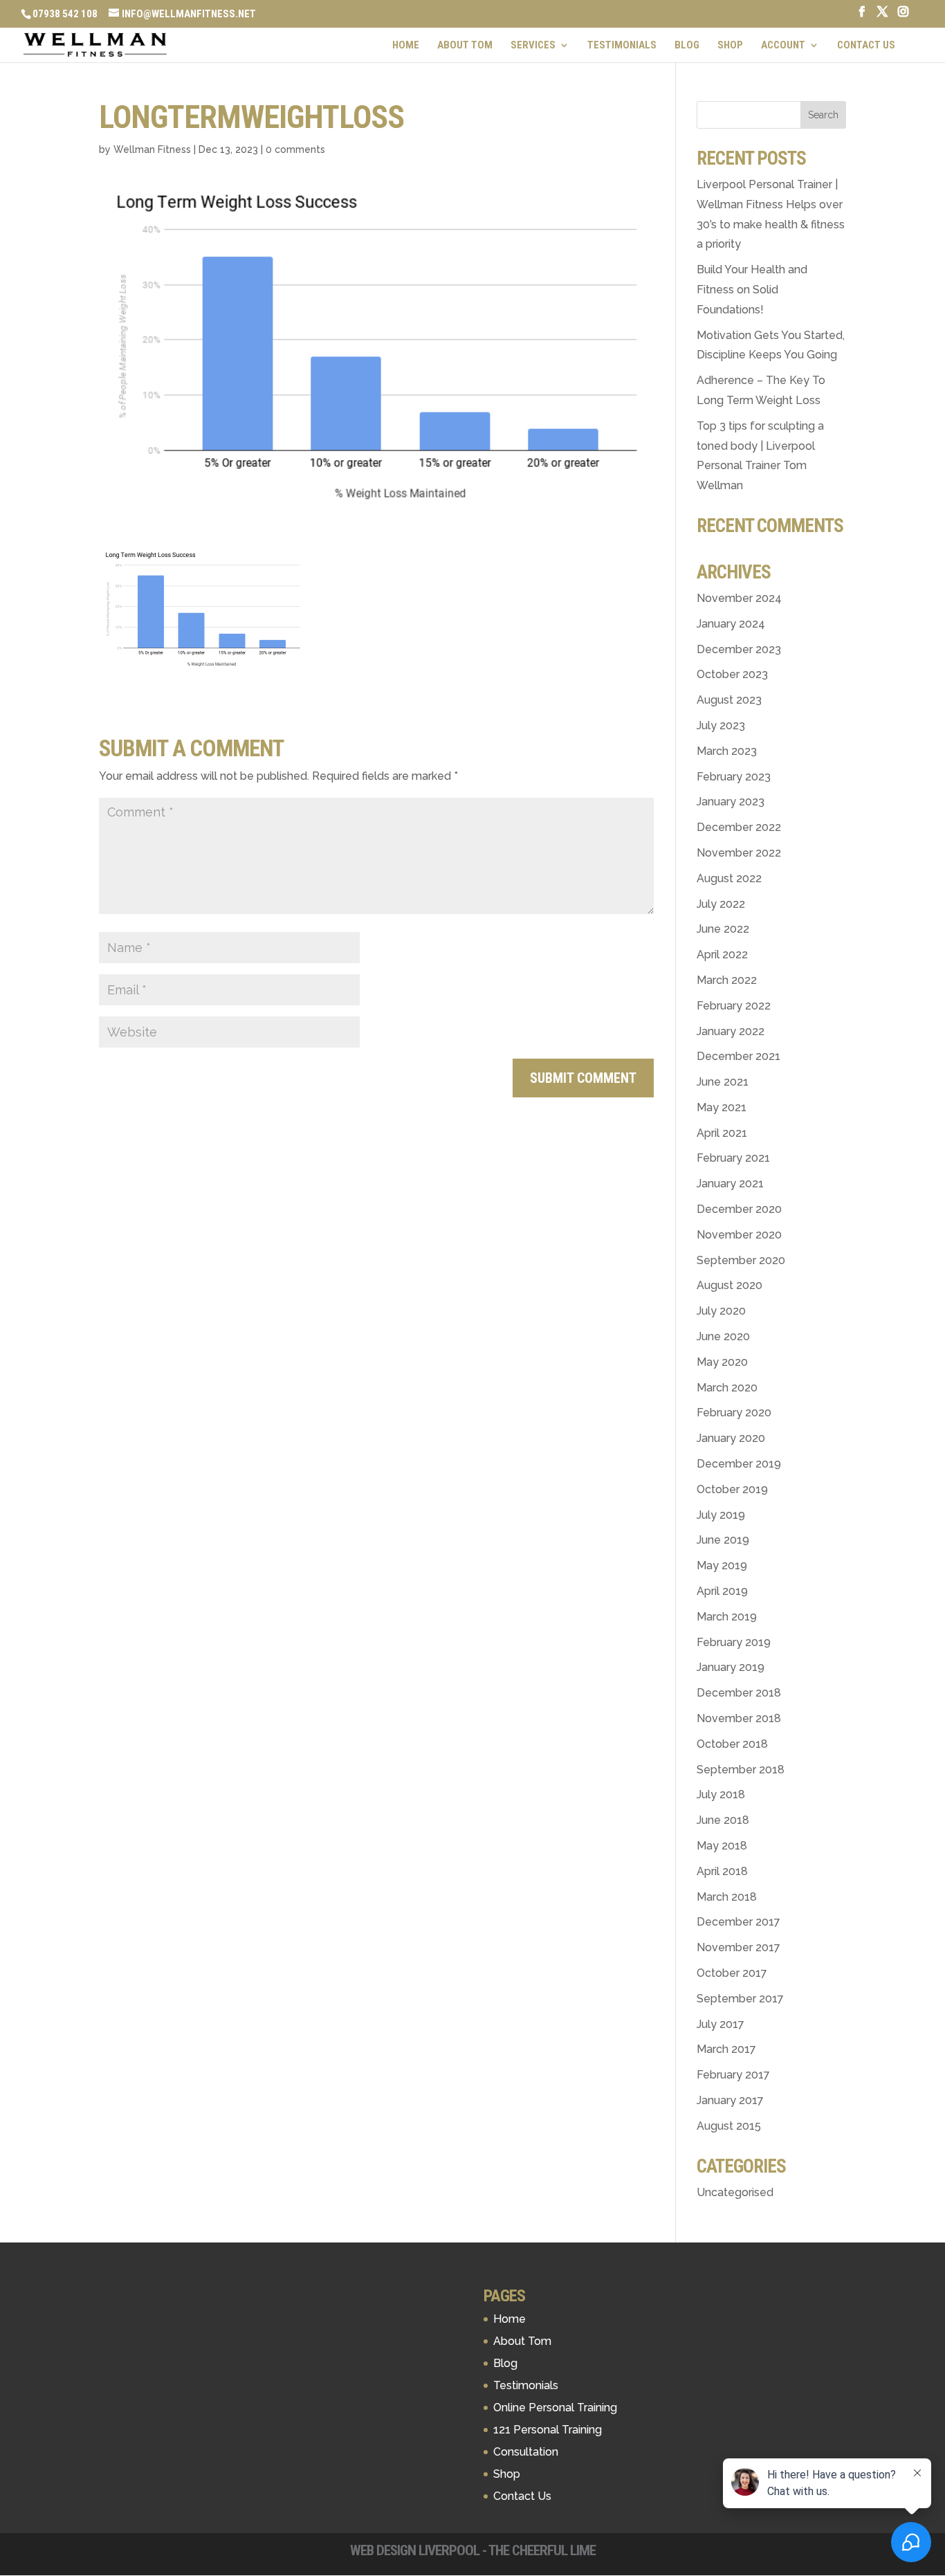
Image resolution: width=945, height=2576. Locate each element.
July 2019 (721, 1515)
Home (406, 46)
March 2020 (727, 1388)
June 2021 (723, 1082)
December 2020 (739, 1209)
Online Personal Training (555, 2408)
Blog (687, 46)
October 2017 (732, 1973)
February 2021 (733, 1158)
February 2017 (733, 2075)
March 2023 (727, 751)
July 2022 (721, 904)
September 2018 (741, 1770)
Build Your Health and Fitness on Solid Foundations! (752, 290)
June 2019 (723, 1540)
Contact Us (866, 46)
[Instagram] (903, 16)
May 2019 (722, 1565)
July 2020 (721, 1311)
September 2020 (741, 1260)
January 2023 (731, 802)
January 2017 (730, 2100)
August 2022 (729, 878)
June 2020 (723, 1336)
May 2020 (722, 1362)
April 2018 (722, 1871)
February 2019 (734, 1642)
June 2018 (723, 1820)
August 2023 (729, 700)
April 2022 (722, 954)
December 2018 (739, 1693)
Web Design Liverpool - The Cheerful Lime (473, 2550)
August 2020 (730, 1285)
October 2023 (732, 674)
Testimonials (622, 46)
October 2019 (732, 1489)
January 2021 (730, 1184)
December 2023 (739, 649)
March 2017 (726, 2049)
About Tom (465, 46)
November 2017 (738, 1947)
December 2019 (739, 1464)
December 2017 (738, 1922)
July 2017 (721, 2024)
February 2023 (734, 777)
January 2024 (731, 624)
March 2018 (727, 1897)
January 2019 (731, 1667)
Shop (730, 46)
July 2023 (721, 725)
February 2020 (734, 1413)
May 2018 (722, 1846)
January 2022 (731, 1031)
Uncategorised (735, 2192)
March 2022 (727, 980)
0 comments (295, 149)
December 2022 (739, 827)
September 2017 (740, 1999)
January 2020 (731, 1438)
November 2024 (739, 598)
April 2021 (722, 1133)
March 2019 (727, 1617)
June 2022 (723, 929)
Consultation (526, 2452)
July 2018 (721, 1794)
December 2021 (738, 1056)
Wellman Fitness (152, 149)
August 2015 (729, 2126)
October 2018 (732, 1744)
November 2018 (739, 1718)
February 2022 (734, 1006)
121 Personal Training (548, 2430)
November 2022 (739, 853)
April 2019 (722, 1591)
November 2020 (739, 1235)
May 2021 (722, 1107)
